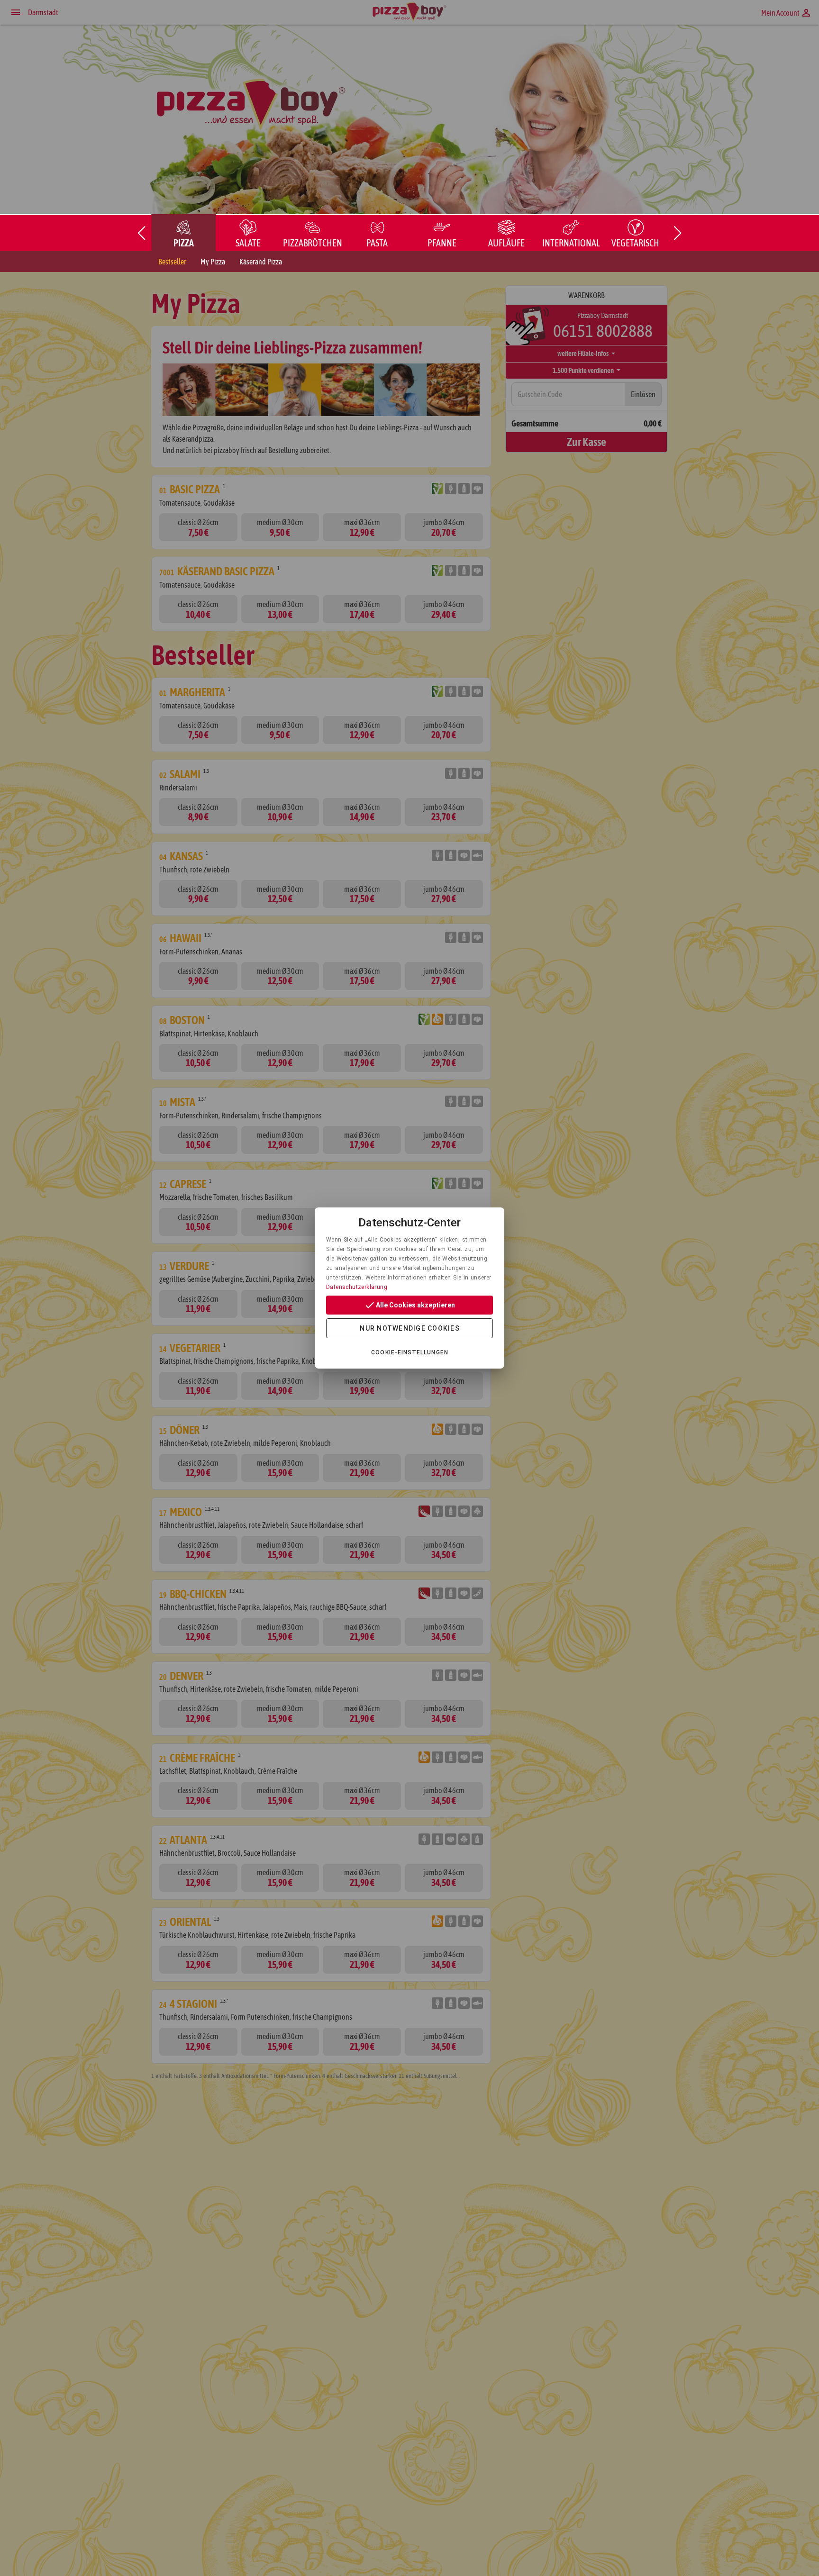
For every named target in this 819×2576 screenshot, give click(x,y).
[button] (141, 233)
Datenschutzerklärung (357, 1287)
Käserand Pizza (261, 262)
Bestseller (172, 262)
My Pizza (213, 262)
